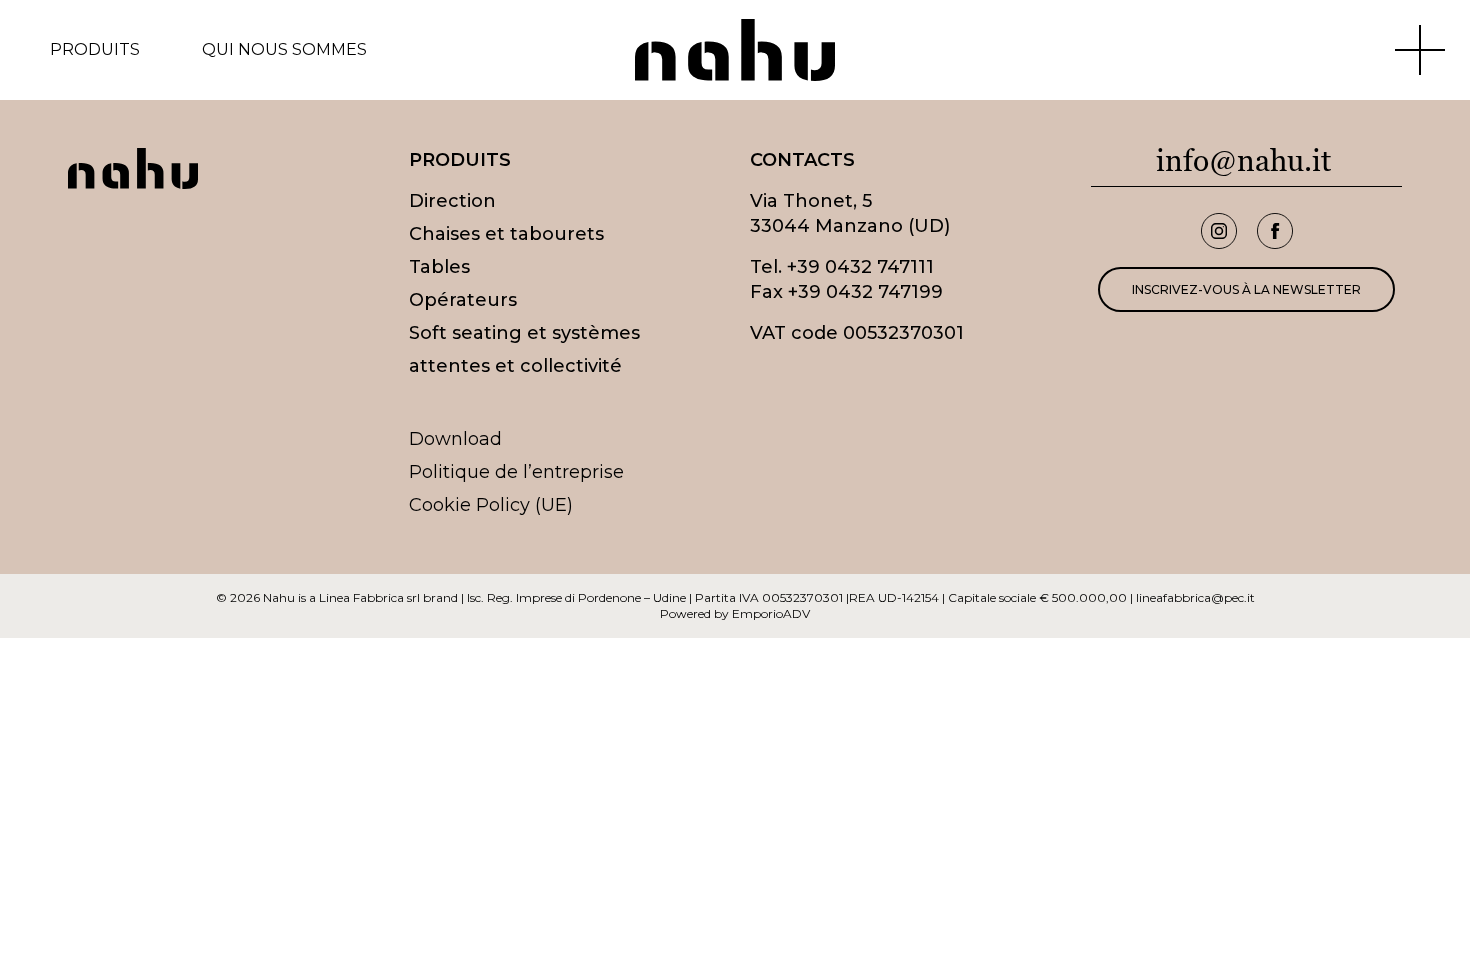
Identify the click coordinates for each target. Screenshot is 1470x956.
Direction (452, 201)
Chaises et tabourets (506, 234)
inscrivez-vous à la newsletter (1246, 289)
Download (455, 439)
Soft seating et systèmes (524, 333)
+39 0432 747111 (860, 267)
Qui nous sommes (284, 50)
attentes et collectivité (515, 366)
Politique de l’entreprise (516, 472)
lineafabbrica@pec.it (1195, 597)
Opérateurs (463, 300)
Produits (95, 50)
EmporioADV (771, 613)
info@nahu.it (1243, 160)
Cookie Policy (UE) (491, 505)
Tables (439, 267)
